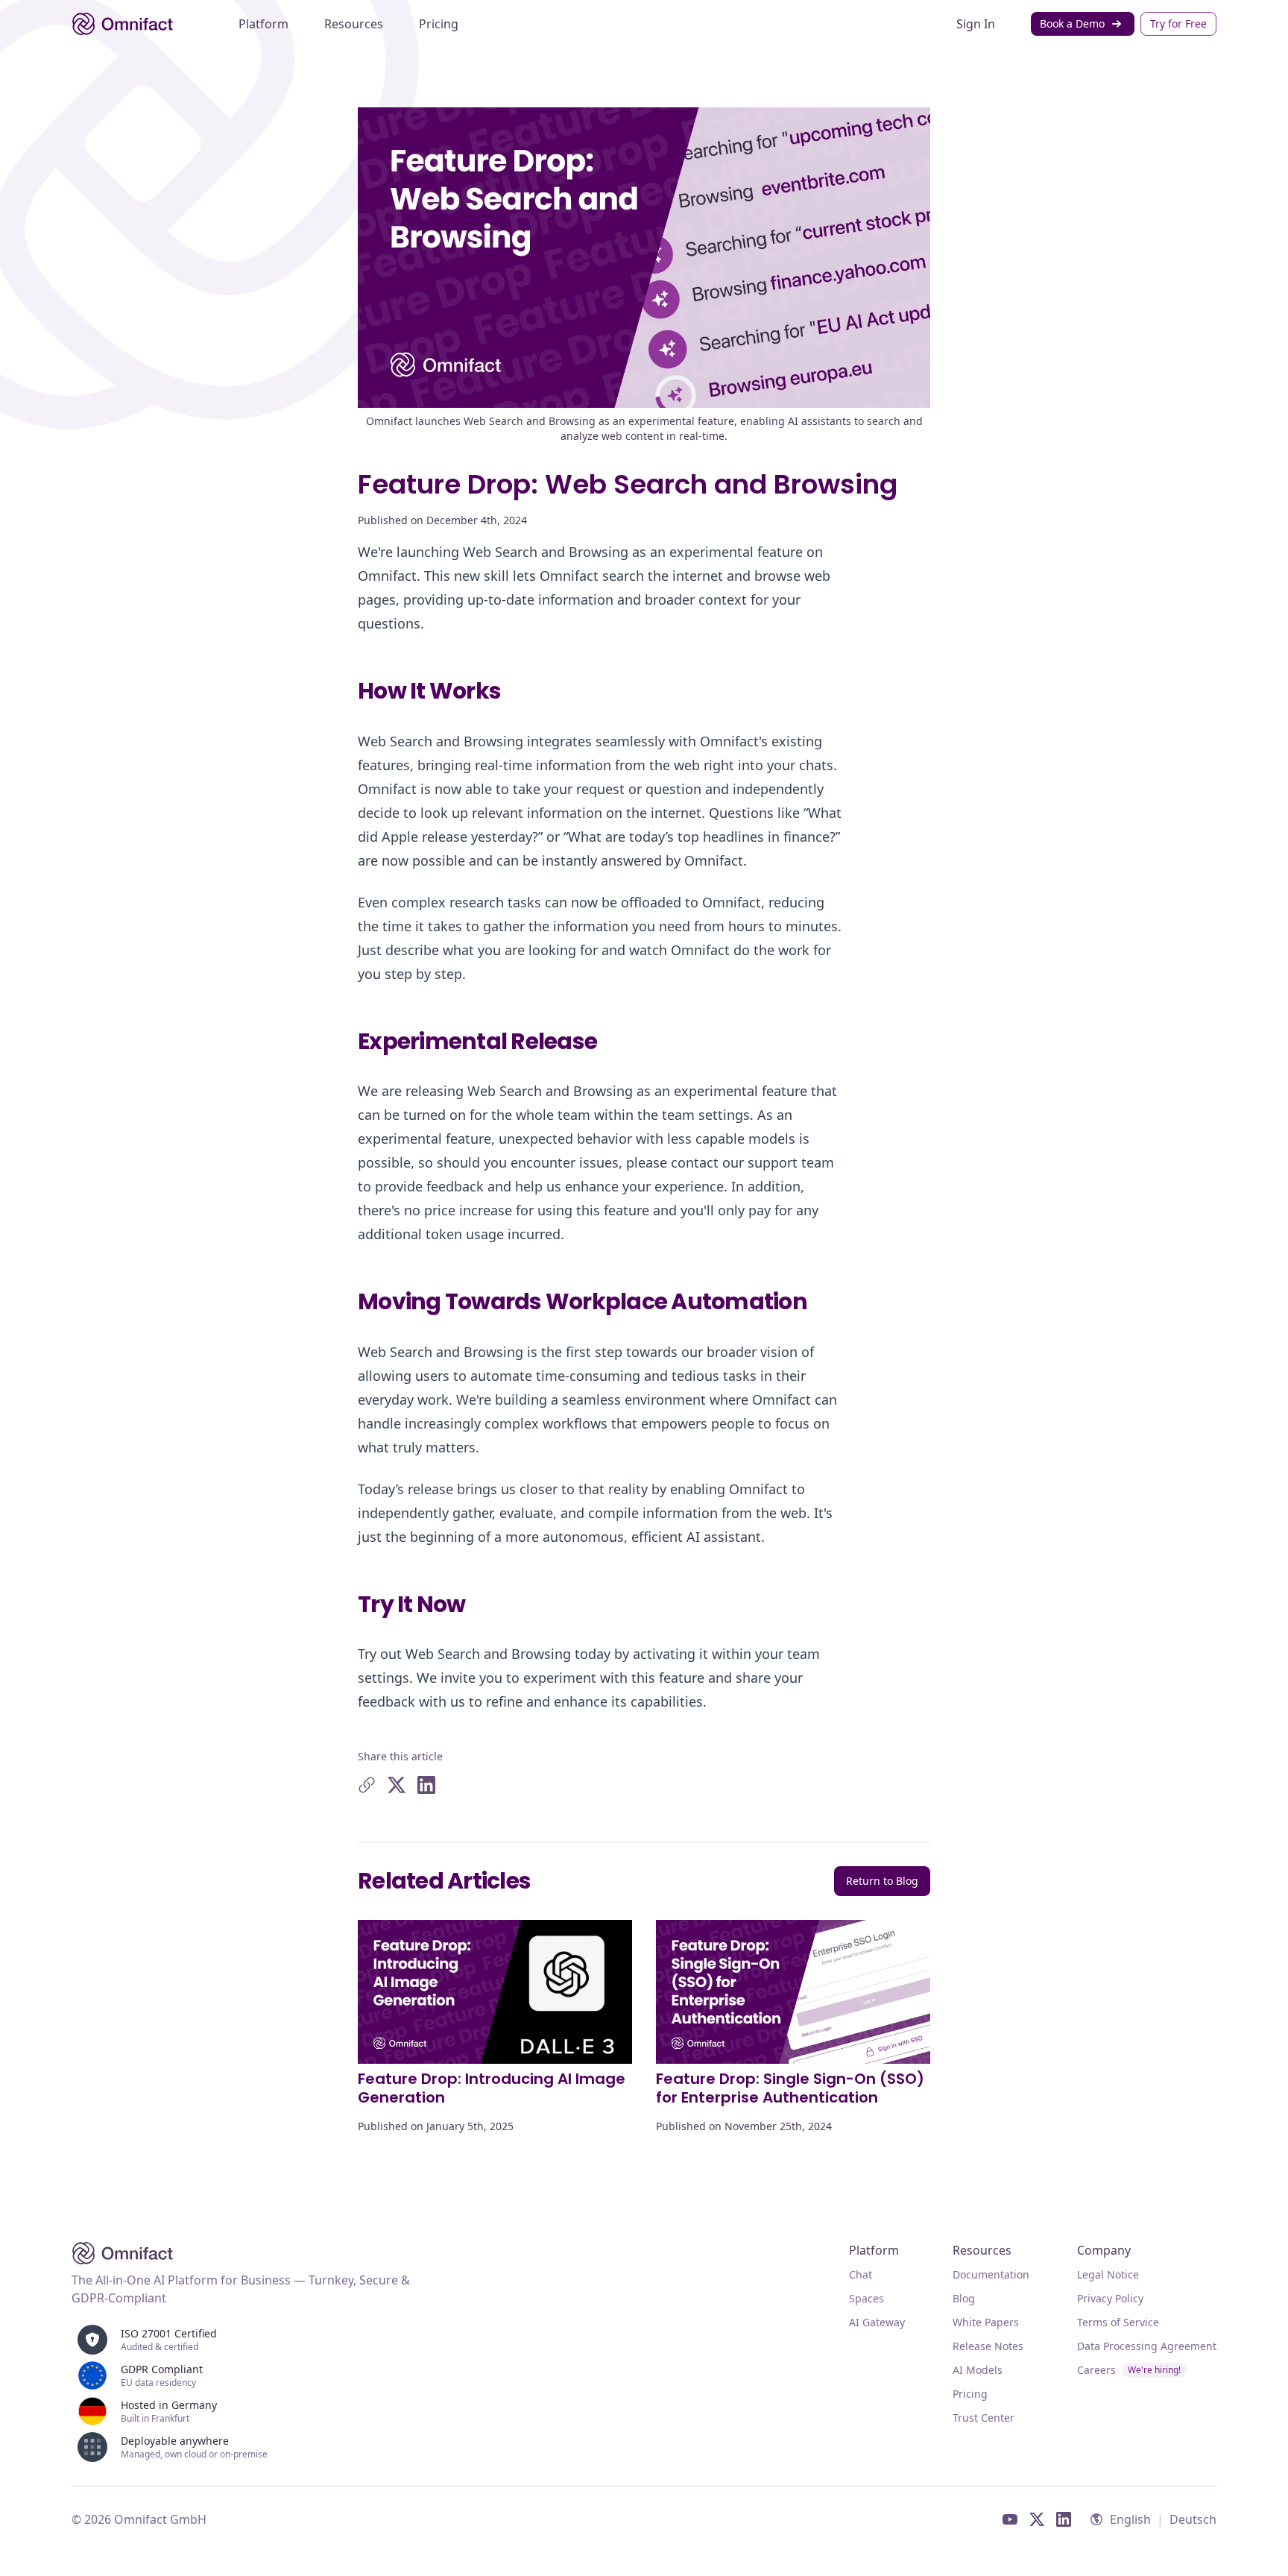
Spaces (866, 2298)
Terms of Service (1118, 2322)
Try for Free (1178, 23)
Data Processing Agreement (1147, 2346)
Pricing (970, 2394)
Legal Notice (1108, 2274)
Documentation (991, 2274)
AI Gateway (877, 2322)
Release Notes (988, 2346)
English (1130, 2519)
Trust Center (984, 2418)
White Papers (986, 2322)
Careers (1129, 2370)
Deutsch (1193, 2519)
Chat (861, 2274)
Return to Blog (882, 1881)
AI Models (978, 2370)
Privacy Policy (1110, 2298)
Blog (964, 2298)
